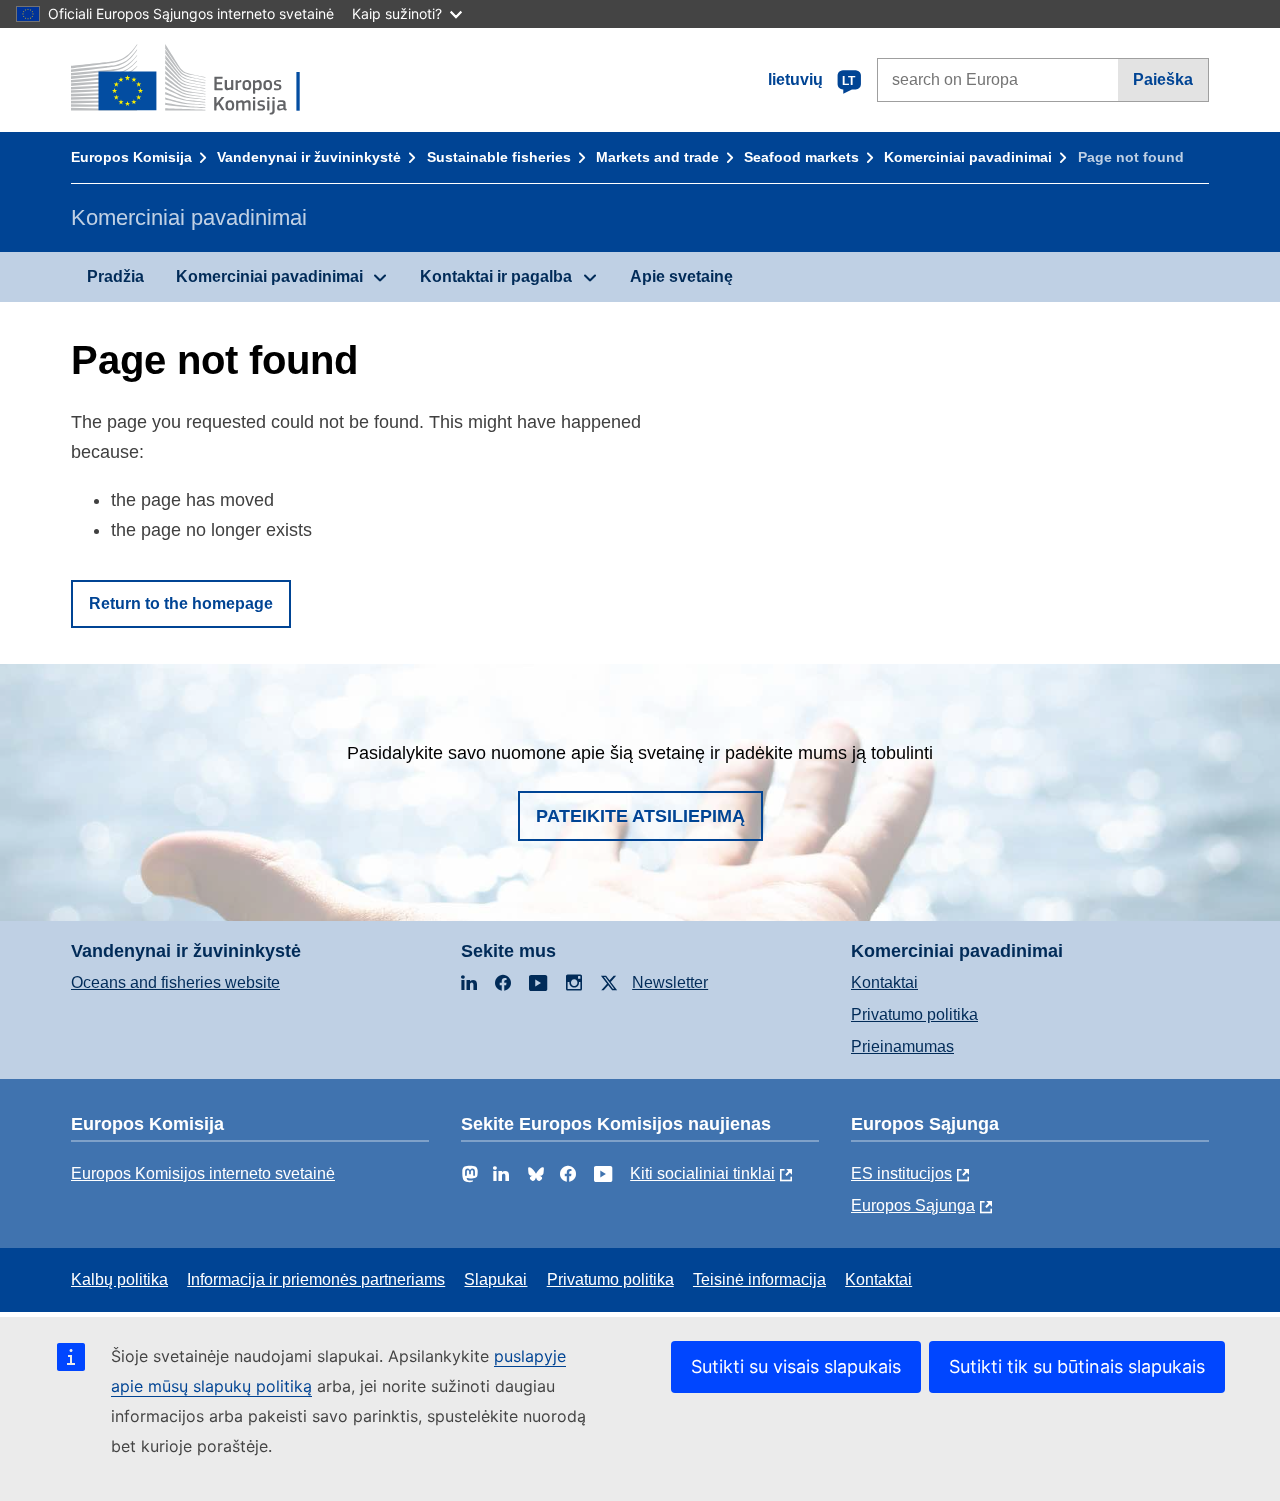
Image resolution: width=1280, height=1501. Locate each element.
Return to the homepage (181, 603)
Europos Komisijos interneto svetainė (203, 1173)
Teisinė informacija (759, 1279)
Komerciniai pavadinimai (968, 157)
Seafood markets (801, 157)
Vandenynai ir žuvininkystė (309, 157)
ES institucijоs (901, 1173)
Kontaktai (884, 982)
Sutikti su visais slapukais (796, 1366)
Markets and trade (657, 157)
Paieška (1163, 79)
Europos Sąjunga (913, 1205)
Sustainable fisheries (499, 157)
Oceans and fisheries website (175, 982)
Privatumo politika (914, 1014)
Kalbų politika (119, 1279)
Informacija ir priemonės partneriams (316, 1279)
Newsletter (670, 982)
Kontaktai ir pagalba (496, 276)
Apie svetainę (681, 276)
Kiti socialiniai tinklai (702, 1173)
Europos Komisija (131, 157)
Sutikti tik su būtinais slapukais (1077, 1366)
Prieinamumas (902, 1046)
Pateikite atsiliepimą (640, 816)
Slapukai (495, 1279)
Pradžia (115, 276)
